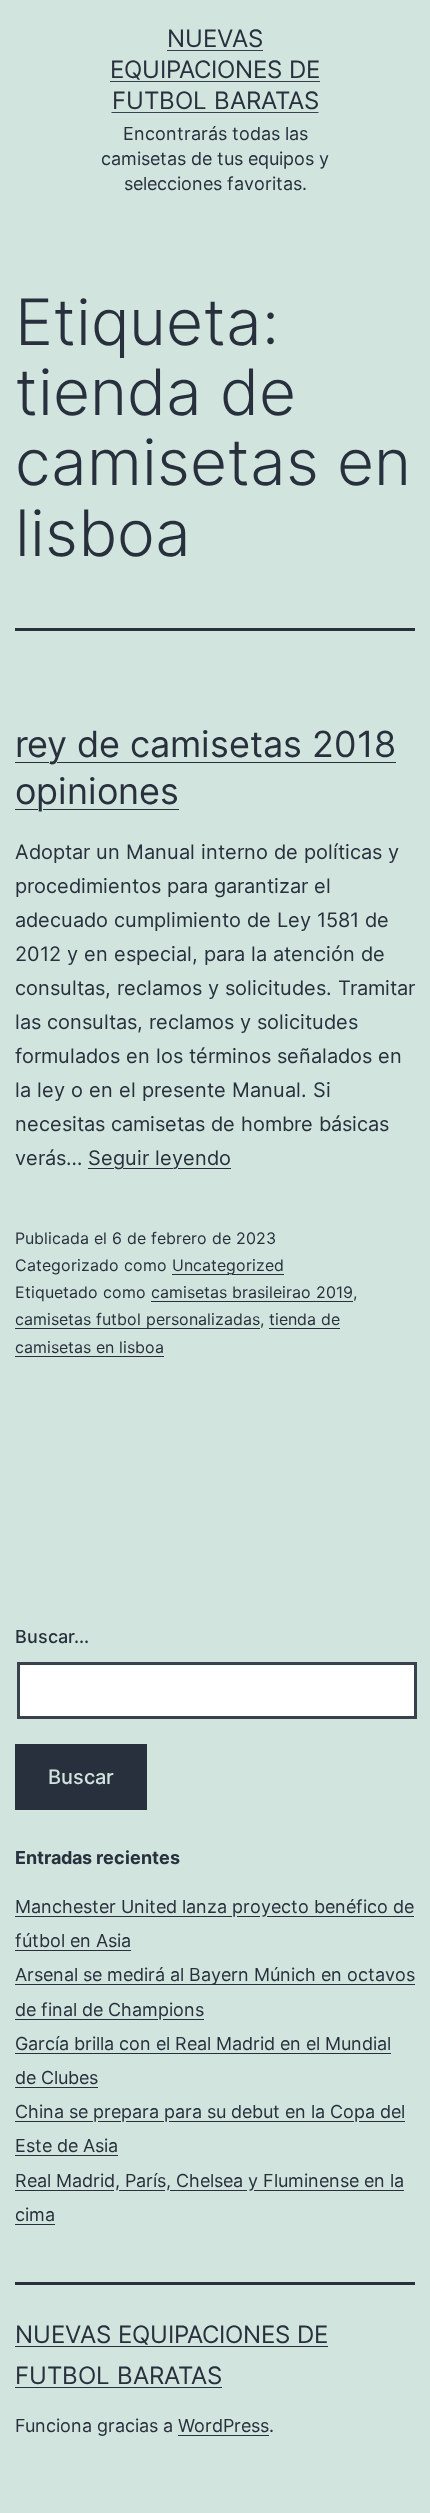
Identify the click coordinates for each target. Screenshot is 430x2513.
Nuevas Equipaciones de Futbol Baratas (215, 69)
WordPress (223, 2425)
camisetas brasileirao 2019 (252, 1292)
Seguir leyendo (159, 1158)
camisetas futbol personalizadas (137, 1319)
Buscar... (52, 1636)
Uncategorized (228, 1265)
